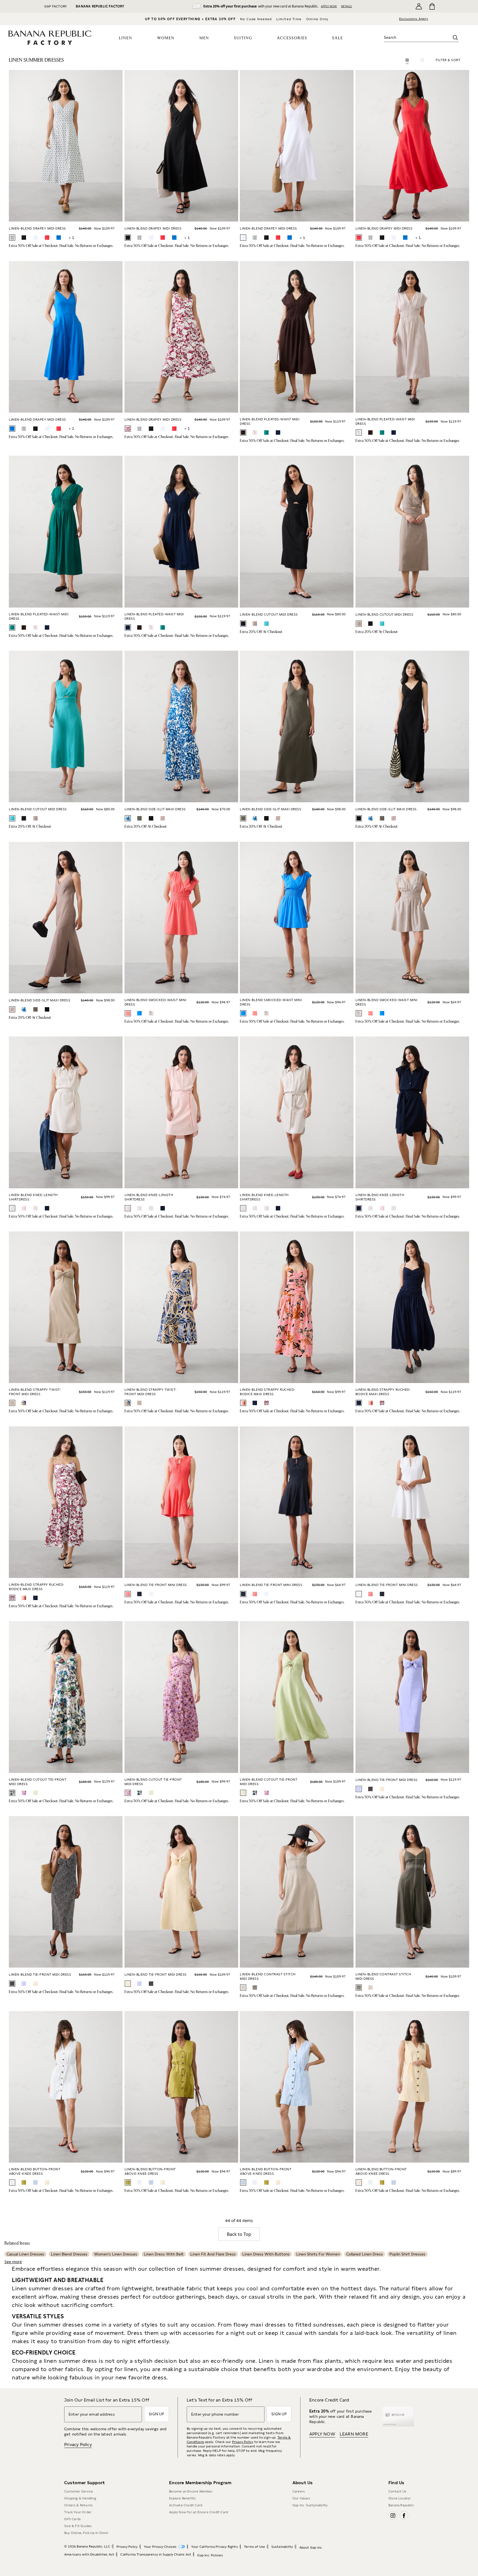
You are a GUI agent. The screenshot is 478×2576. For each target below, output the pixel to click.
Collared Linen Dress (365, 2254)
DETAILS (346, 6)
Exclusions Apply (414, 19)
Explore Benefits (182, 2498)
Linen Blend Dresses (69, 2254)
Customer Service (79, 2491)
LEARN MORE (354, 2434)
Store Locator (400, 2498)
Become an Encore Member (191, 2491)
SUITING (243, 38)
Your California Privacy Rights (215, 2547)
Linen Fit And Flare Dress (213, 2254)
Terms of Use (254, 2547)
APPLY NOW (329, 6)
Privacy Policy (78, 2445)
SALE (338, 38)
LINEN (126, 38)
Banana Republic (401, 2505)
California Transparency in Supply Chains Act (156, 2554)
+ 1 (71, 238)
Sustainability (282, 2547)
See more (13, 2262)
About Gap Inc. (311, 2548)
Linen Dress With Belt (164, 2254)
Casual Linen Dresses (25, 2254)
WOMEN (166, 38)
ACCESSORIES (292, 38)
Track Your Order (78, 2512)
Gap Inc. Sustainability (310, 2505)
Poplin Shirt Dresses (407, 2254)
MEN (204, 38)
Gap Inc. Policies (210, 2555)
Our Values (301, 2498)
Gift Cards (72, 2519)
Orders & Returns (78, 2505)
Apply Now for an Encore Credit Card (198, 2512)
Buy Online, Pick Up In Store (86, 2533)
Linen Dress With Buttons (266, 2254)
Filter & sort (448, 60)
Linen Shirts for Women (318, 2254)
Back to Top (239, 2234)
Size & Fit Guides (78, 2526)
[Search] (455, 38)
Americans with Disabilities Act (89, 2554)
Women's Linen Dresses (116, 2254)
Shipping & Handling (80, 2498)
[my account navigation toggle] (419, 6)
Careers (299, 2491)
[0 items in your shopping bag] (432, 6)
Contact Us (397, 2491)
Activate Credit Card (186, 2505)
